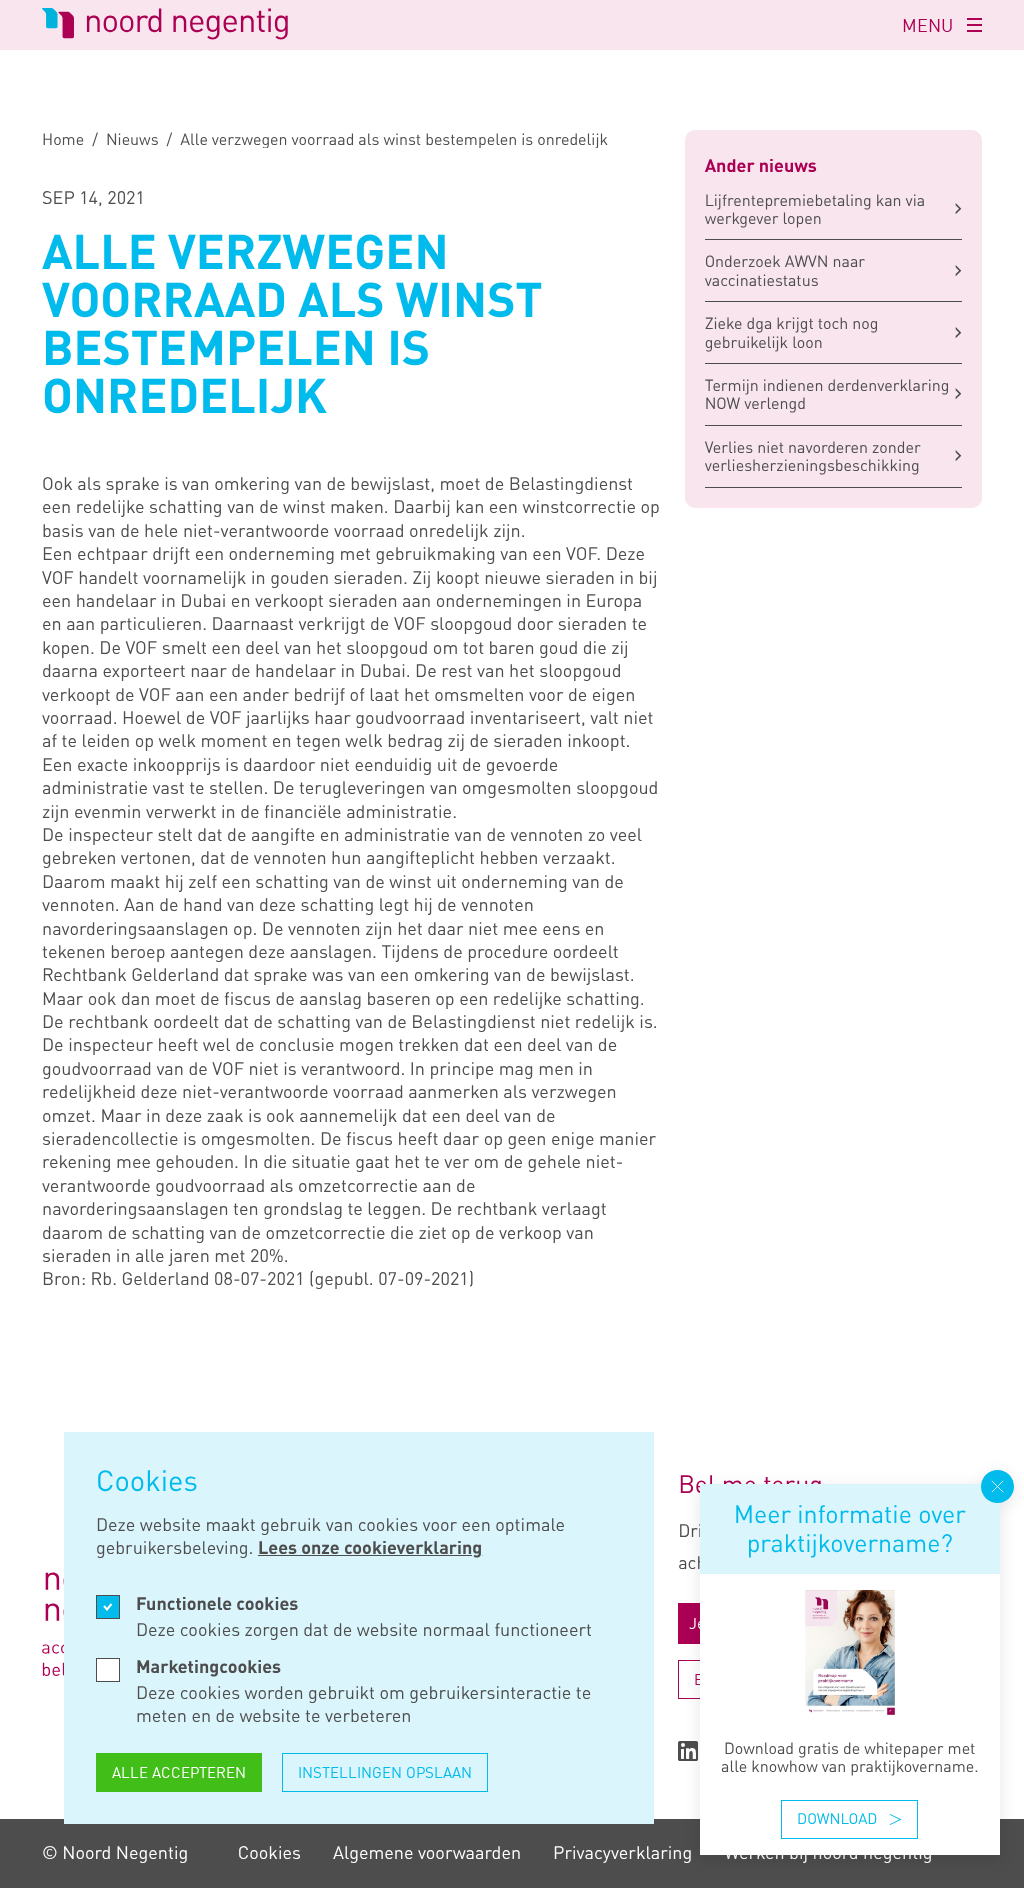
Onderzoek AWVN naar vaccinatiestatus (785, 270)
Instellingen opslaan (385, 1772)
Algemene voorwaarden (427, 1853)
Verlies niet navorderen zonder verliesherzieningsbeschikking (813, 456)
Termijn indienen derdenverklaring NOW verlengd (827, 394)
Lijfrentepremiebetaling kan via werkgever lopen (815, 209)
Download (837, 1819)
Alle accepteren (179, 1772)
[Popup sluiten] (997, 1486)
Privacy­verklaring (622, 1853)
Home (63, 139)
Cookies (269, 1853)
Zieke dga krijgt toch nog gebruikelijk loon (792, 332)
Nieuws (132, 139)
